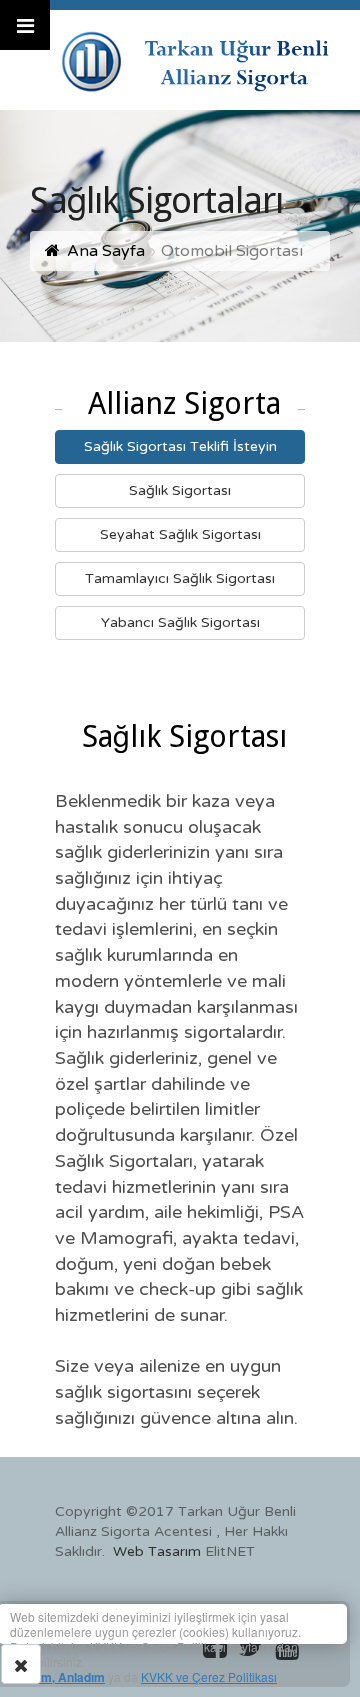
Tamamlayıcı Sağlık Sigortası (180, 578)
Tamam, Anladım (57, 1677)
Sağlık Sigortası (180, 490)
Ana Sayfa (106, 251)
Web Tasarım (157, 1551)
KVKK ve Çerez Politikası (209, 1676)
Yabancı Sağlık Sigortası (180, 622)
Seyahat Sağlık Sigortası (180, 534)
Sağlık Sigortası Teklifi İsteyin (180, 446)
